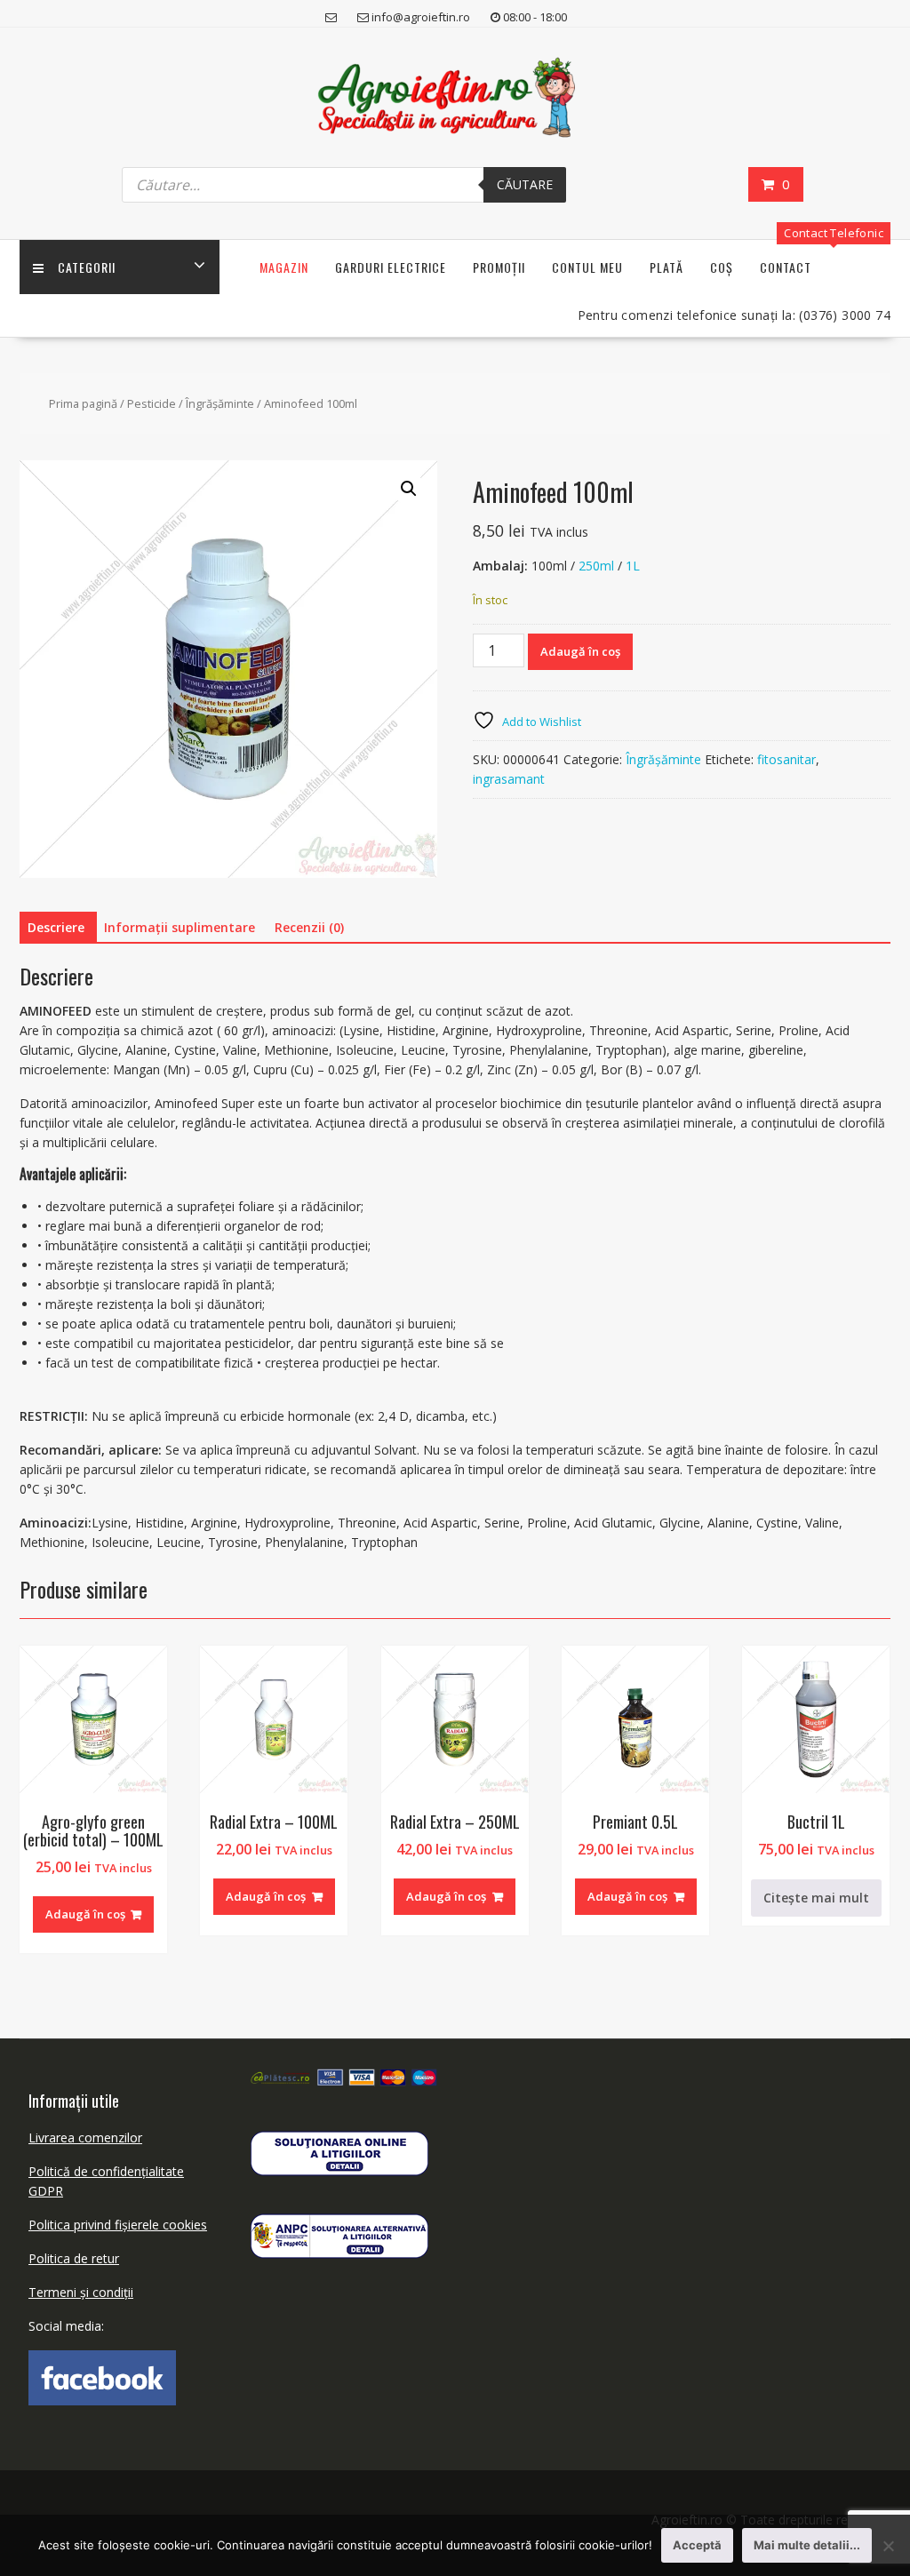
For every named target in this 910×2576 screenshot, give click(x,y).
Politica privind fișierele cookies (118, 2225)
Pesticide (152, 403)
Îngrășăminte (220, 403)
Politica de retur (74, 2258)
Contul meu (587, 267)
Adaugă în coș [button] (85, 1914)
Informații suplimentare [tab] (180, 927)
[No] (888, 2546)
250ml (596, 566)
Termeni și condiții (81, 2292)
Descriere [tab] (56, 927)
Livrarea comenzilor (85, 2137)
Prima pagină (83, 403)
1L (633, 566)
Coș (722, 267)
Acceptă (697, 2545)
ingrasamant (509, 779)
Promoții (499, 267)
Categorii (87, 267)
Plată (667, 267)
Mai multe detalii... (807, 2545)
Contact (786, 267)
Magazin (284, 267)
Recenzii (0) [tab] (309, 927)
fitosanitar (786, 759)
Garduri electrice (391, 267)
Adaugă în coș (580, 651)
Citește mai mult (816, 1898)
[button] (409, 489)
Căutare (525, 184)
